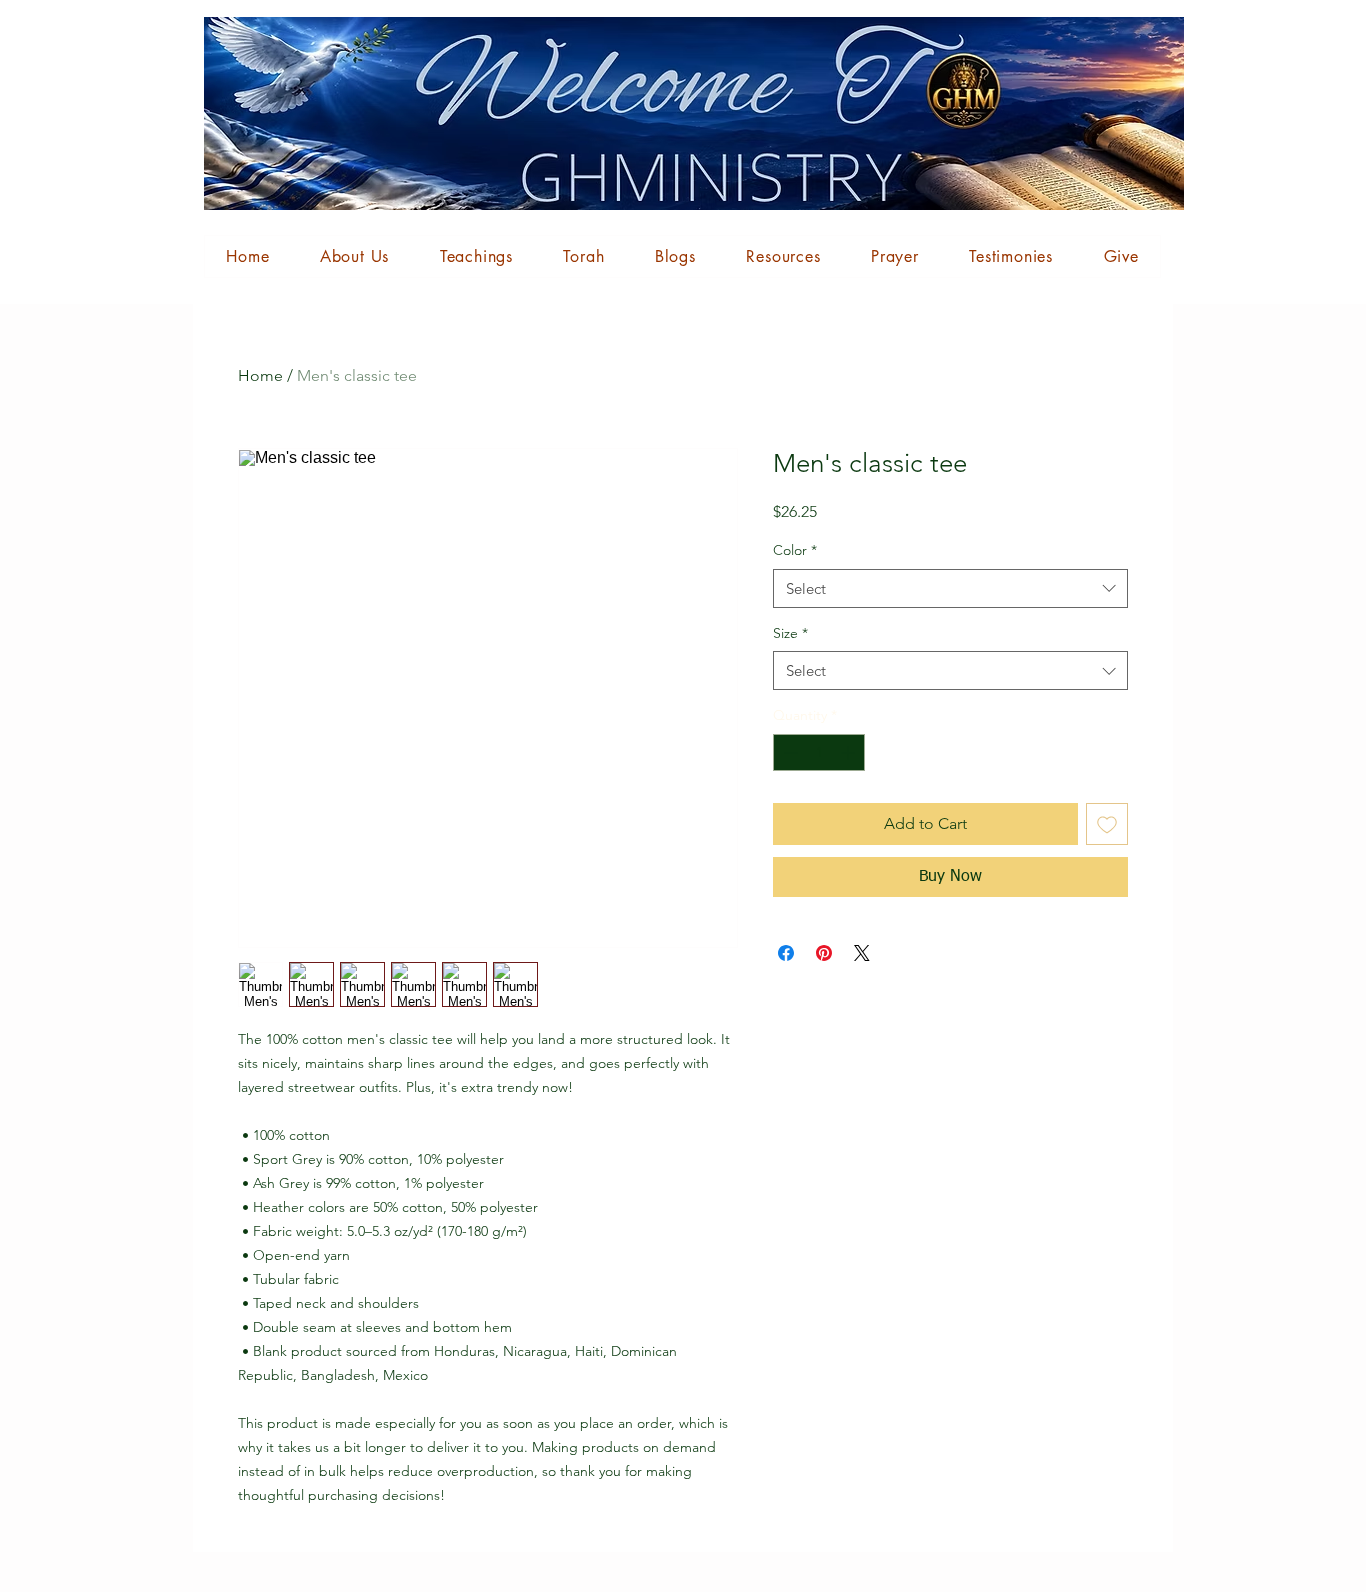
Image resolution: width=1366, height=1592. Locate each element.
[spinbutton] (819, 752)
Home (260, 375)
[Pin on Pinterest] (824, 953)
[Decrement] (788, 752)
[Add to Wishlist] (1107, 824)
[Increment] (849, 752)
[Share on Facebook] (786, 953)
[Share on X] (862, 953)
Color (795, 550)
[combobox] (950, 588)
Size (790, 633)
